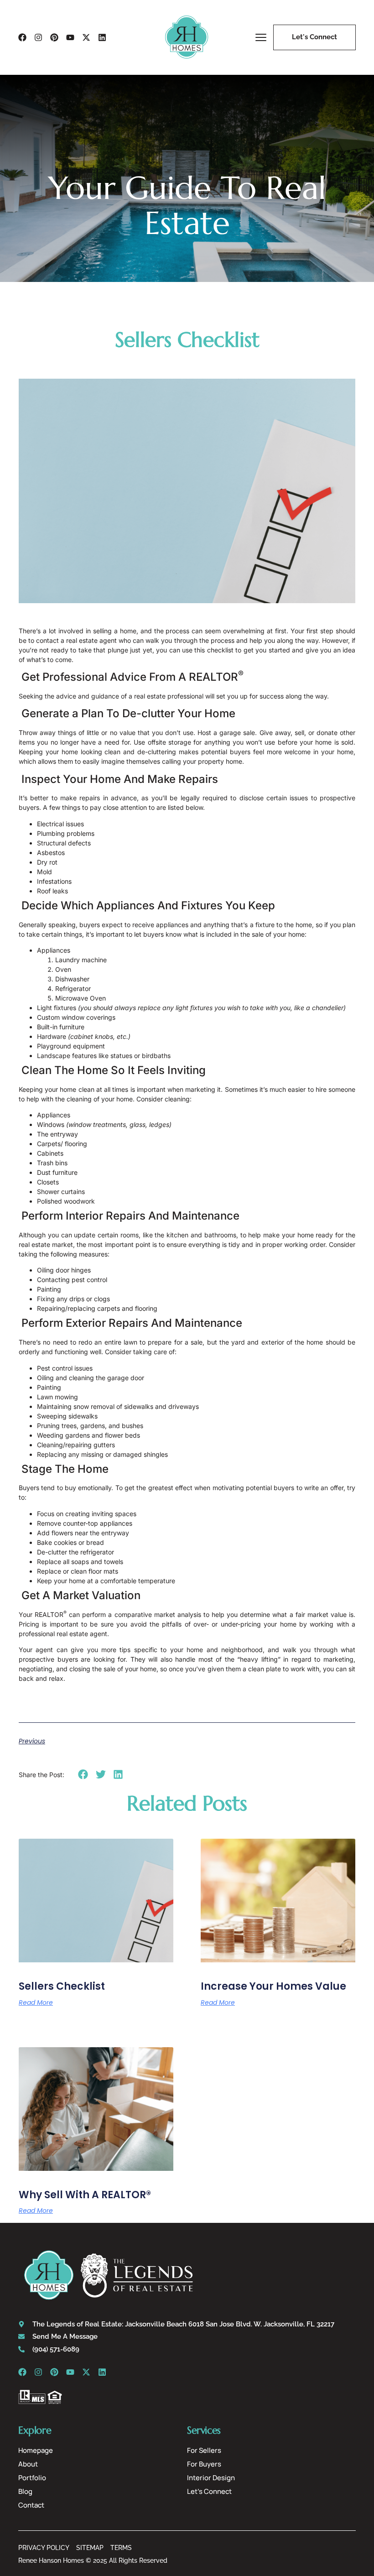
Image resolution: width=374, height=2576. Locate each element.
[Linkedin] (102, 37)
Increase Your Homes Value (273, 1986)
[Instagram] (38, 37)
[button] (83, 1774)
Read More (36, 2002)
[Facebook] (22, 37)
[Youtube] (70, 37)
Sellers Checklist (62, 1986)
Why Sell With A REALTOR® (85, 2195)
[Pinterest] (54, 37)
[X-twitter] (86, 37)
